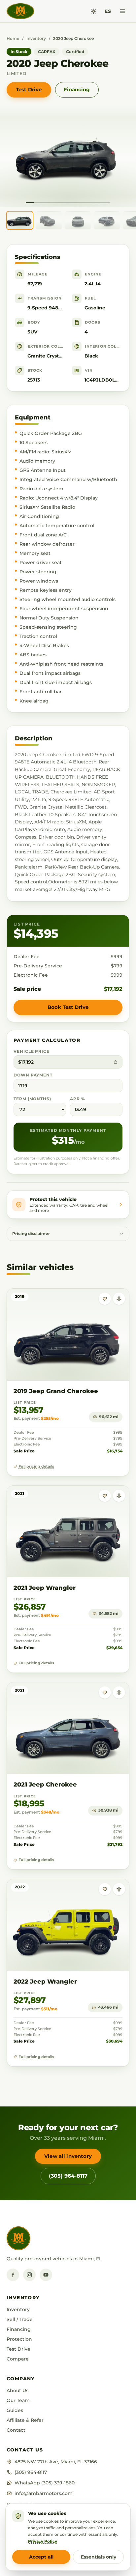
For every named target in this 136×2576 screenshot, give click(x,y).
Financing (77, 89)
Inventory (36, 38)
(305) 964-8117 (68, 2176)
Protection (19, 2339)
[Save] (105, 1299)
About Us (17, 2390)
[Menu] (122, 11)
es (108, 11)
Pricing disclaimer (31, 1234)
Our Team (18, 2400)
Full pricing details (36, 1466)
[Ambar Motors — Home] (20, 11)
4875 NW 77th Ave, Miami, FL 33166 (56, 2462)
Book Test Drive (68, 1007)
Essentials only (99, 2557)
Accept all (41, 2557)
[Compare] (119, 1299)
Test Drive (29, 89)
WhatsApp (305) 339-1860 (45, 2483)
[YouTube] (46, 2275)
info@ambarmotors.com (44, 2493)
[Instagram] (29, 2275)
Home (13, 38)
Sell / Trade (20, 2319)
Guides (15, 2410)
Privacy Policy (43, 2541)
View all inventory (68, 2156)
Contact (16, 2430)
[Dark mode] (94, 11)
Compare (18, 2359)
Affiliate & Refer (25, 2420)
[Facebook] (13, 2275)
